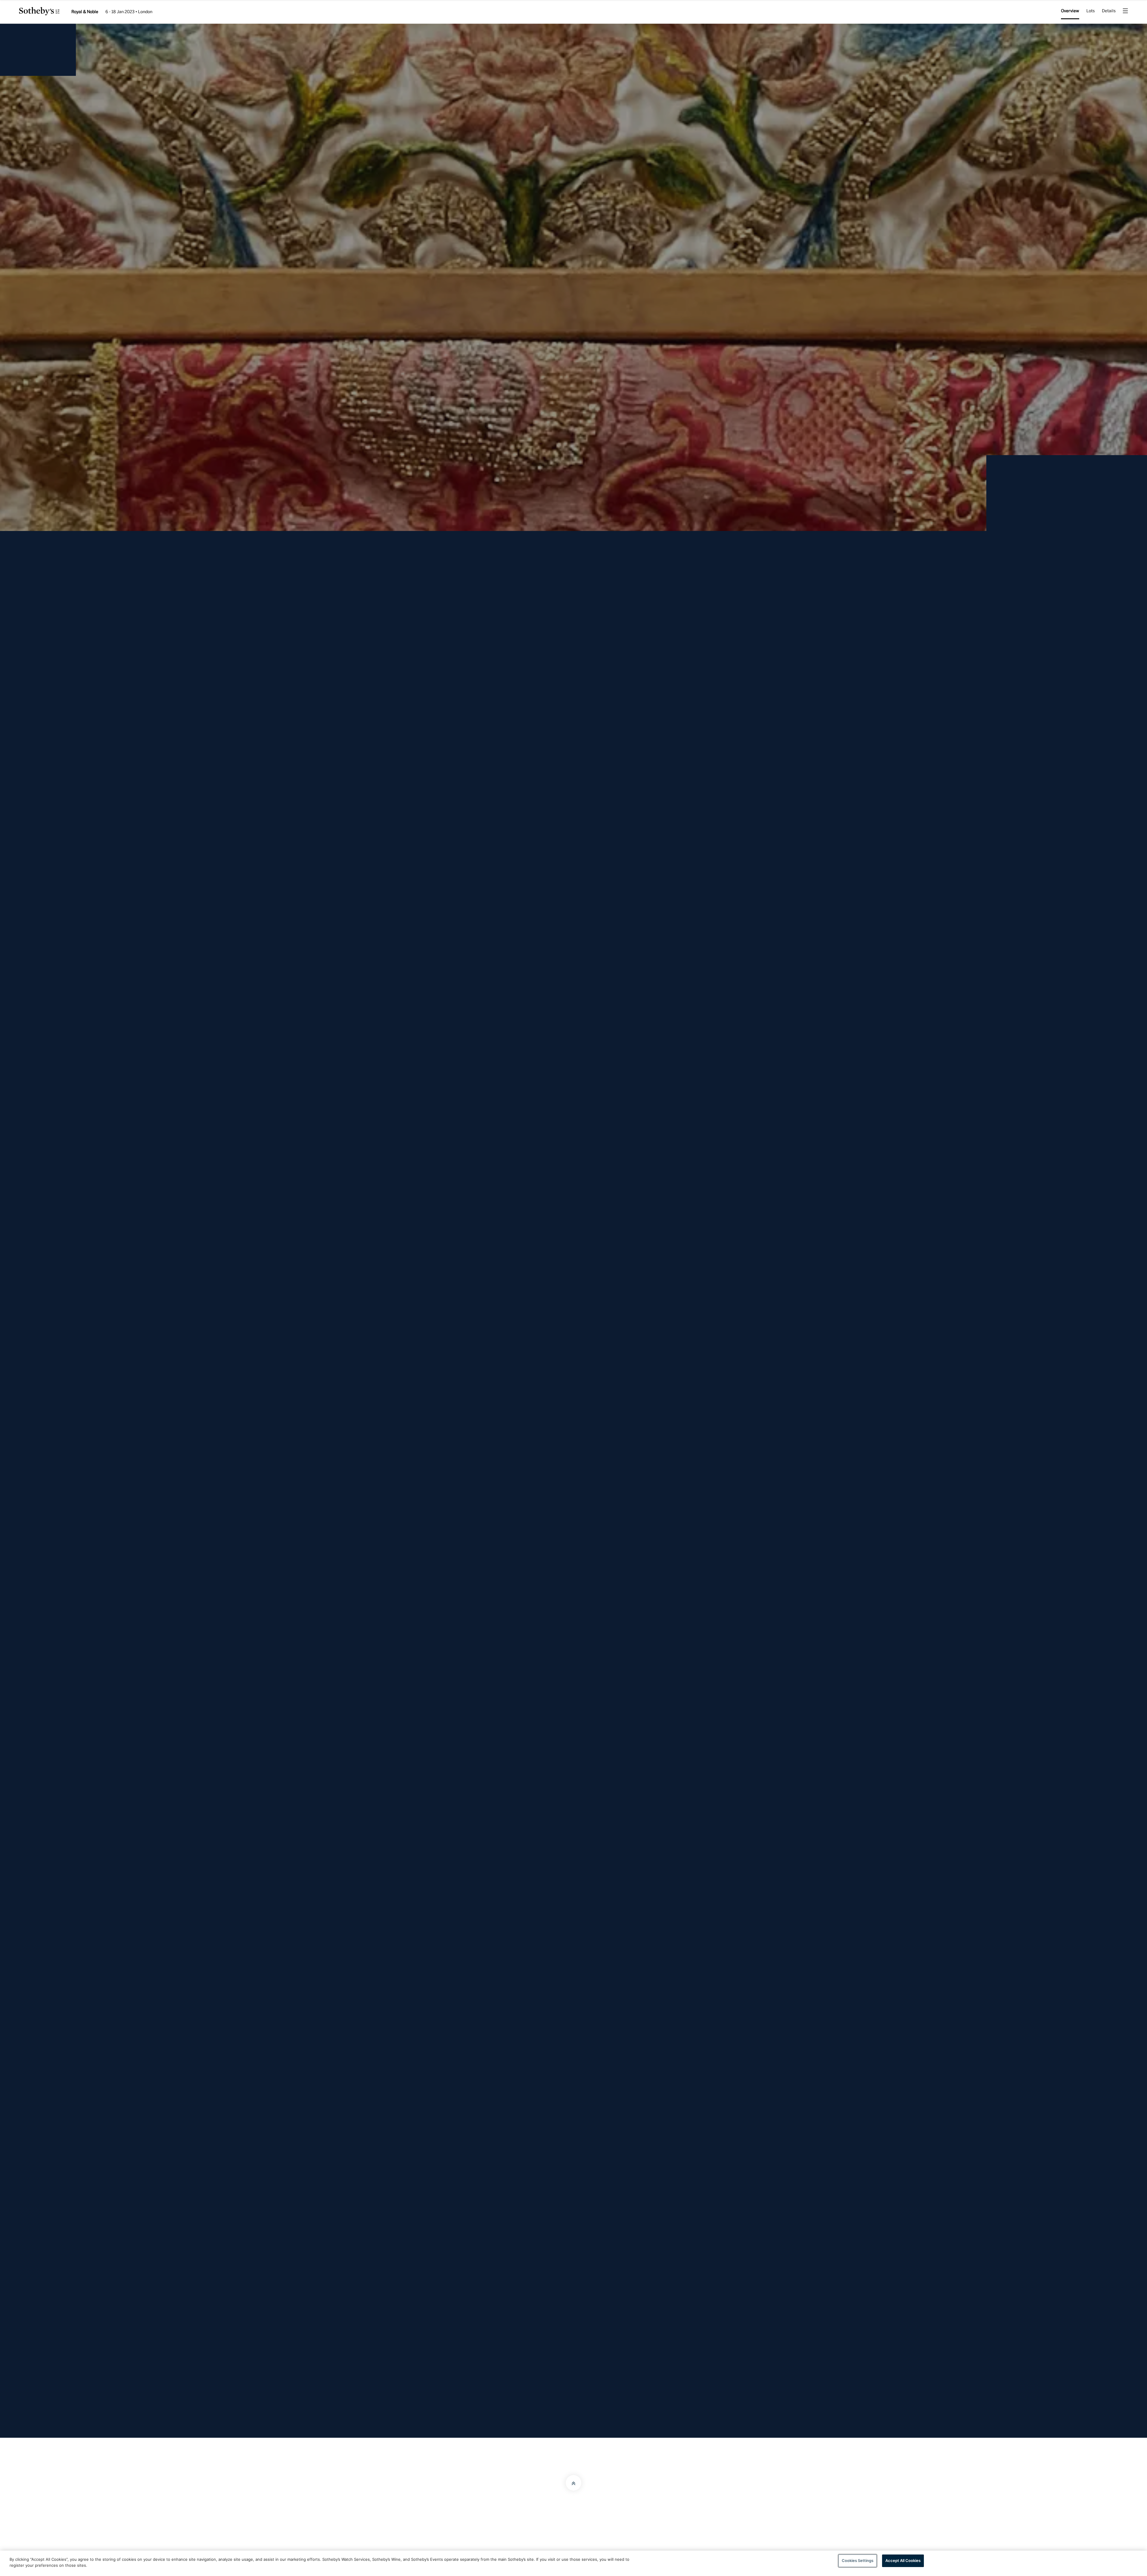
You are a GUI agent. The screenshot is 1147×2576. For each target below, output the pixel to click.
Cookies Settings (858, 2560)
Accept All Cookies (903, 2560)
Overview (1070, 11)
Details (1109, 11)
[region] (573, 2563)
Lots (1091, 11)
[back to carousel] (573, 818)
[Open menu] (1125, 12)
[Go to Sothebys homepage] (39, 13)
